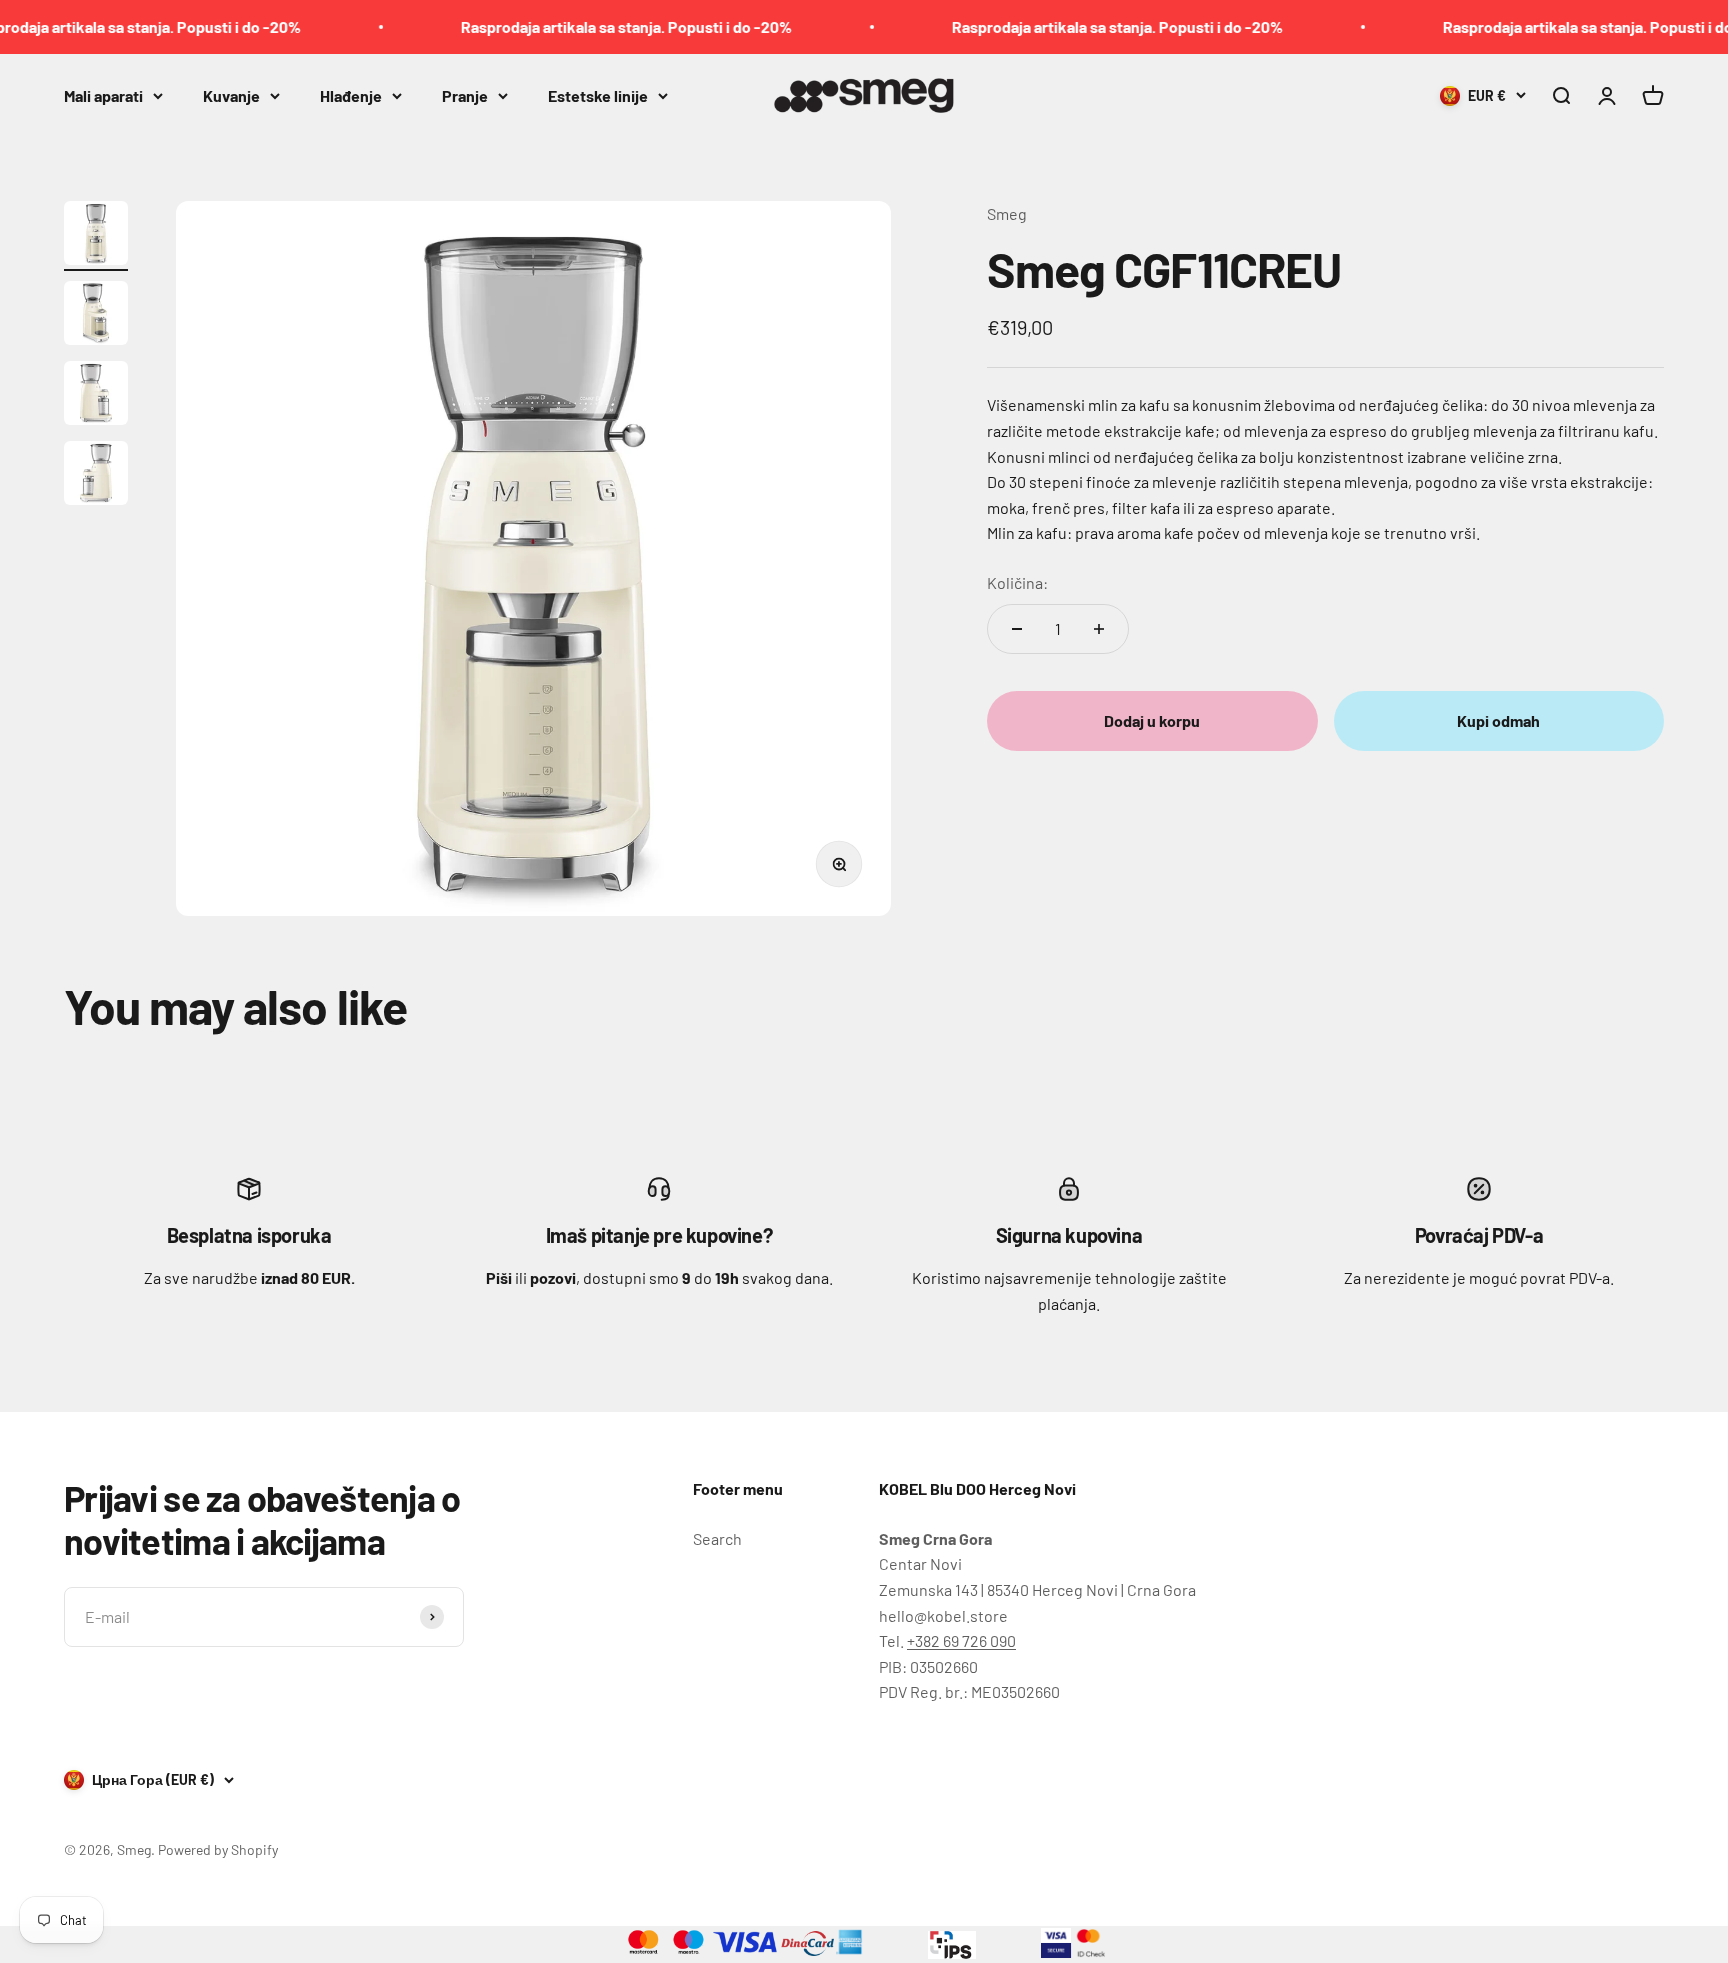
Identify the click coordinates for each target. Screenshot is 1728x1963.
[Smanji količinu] (1017, 629)
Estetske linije (598, 94)
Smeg (1007, 213)
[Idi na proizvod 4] (96, 476)
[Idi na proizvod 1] (96, 236)
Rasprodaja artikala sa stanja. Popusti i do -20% (585, 26)
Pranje (465, 94)
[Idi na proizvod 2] (96, 316)
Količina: (1017, 582)
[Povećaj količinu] (1099, 629)
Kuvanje (231, 94)
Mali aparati (103, 94)
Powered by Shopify (218, 1849)
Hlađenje (351, 94)
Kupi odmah (1498, 720)
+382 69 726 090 (961, 1640)
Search (717, 1538)
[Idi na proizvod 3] (96, 396)
